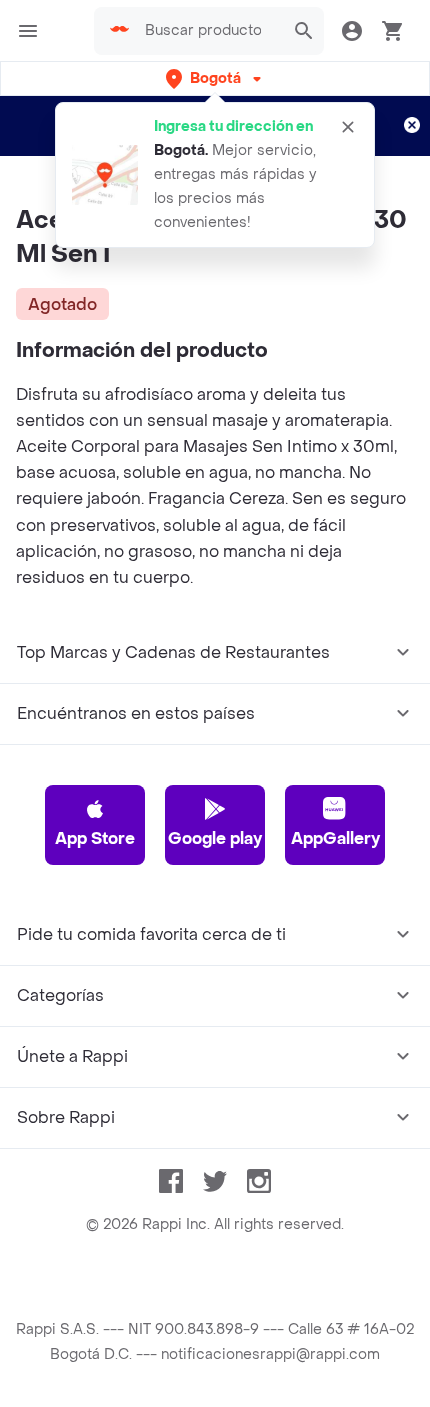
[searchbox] (209, 31)
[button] (215, 78)
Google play (215, 838)
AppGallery (335, 838)
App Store (95, 838)
